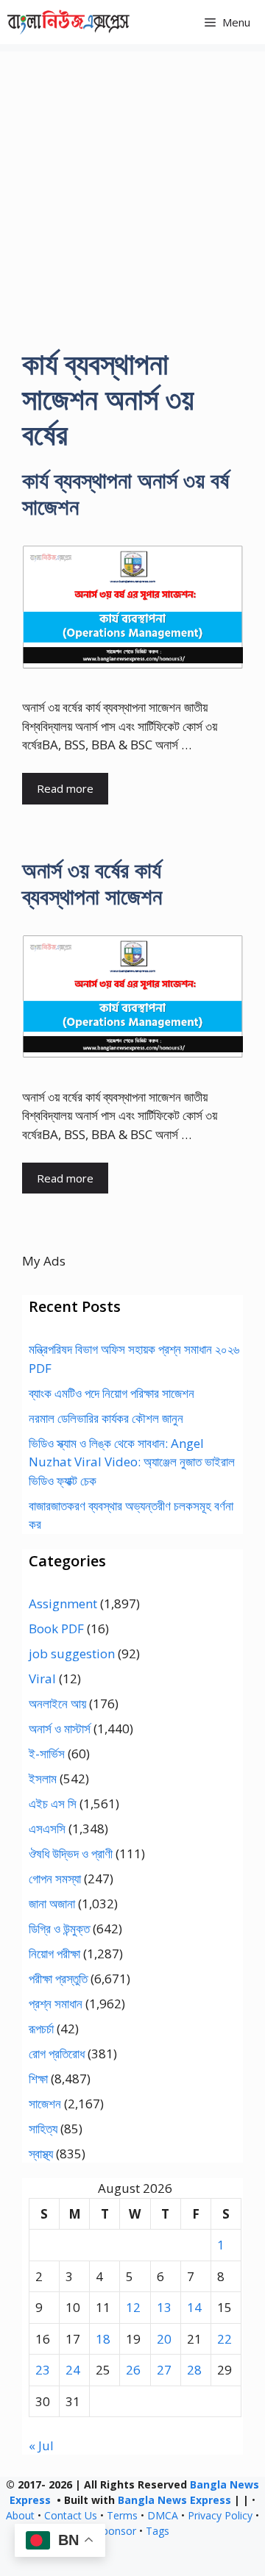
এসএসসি (47, 1828)
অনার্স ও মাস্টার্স (60, 1728)
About (20, 2515)
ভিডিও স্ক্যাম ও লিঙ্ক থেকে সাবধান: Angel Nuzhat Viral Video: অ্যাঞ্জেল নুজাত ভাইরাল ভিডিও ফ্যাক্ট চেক (132, 1462)
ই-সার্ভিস (47, 1753)
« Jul (41, 2445)
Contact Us (71, 2515)
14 (194, 2307)
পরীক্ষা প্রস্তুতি (58, 1979)
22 (225, 2339)
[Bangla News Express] (68, 22)
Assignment (63, 1603)
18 (103, 2339)
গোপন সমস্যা (55, 1879)
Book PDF (56, 1628)
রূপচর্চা (41, 2029)
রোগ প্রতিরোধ (57, 2054)
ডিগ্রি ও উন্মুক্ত (59, 1929)
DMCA (163, 2515)
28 (194, 2370)
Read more (65, 788)
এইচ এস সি (53, 1803)
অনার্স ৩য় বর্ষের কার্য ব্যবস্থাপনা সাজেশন (92, 883)
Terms (122, 2515)
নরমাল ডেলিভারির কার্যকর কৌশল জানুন (106, 1418)
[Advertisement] (132, 184)
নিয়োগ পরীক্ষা (54, 1954)
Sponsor (116, 2531)
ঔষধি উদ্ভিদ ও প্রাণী (71, 1853)
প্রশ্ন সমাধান (56, 2004)
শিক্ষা (38, 2079)
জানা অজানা (52, 1904)
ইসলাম (43, 1778)
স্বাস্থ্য (41, 2154)
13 (164, 2307)
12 (133, 2307)
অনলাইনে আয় (57, 1703)
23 (43, 2370)
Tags (158, 2531)
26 (133, 2370)
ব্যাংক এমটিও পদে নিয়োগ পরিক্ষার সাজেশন (112, 1393)
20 (164, 2339)
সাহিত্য (43, 2129)
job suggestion (72, 1653)
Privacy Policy (220, 2515)
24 (73, 2370)
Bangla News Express (174, 2500)
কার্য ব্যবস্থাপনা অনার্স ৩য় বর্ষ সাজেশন (126, 493)
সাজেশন (45, 2104)
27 (164, 2370)
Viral (42, 1678)
